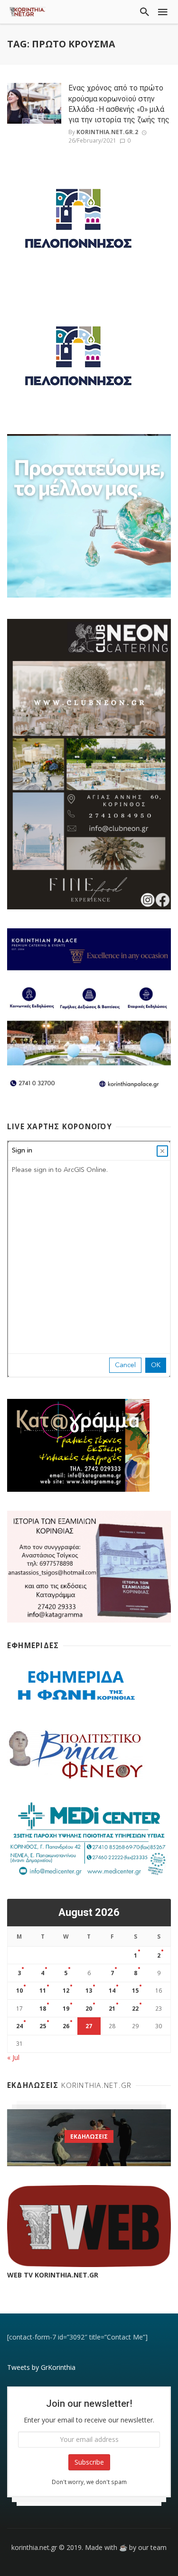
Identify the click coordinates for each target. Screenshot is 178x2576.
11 (43, 1991)
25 (43, 2026)
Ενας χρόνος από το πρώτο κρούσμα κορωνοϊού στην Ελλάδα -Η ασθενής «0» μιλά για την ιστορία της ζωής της (119, 104)
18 (43, 2009)
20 (89, 2009)
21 (112, 2009)
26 (66, 2026)
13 (89, 1991)
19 (66, 2009)
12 (66, 1991)
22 (135, 2009)
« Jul (13, 2057)
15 (135, 1991)
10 (19, 1991)
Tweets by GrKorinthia (41, 2367)
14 (112, 1991)
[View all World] (89, 2138)
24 (19, 2026)
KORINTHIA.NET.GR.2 (107, 132)
